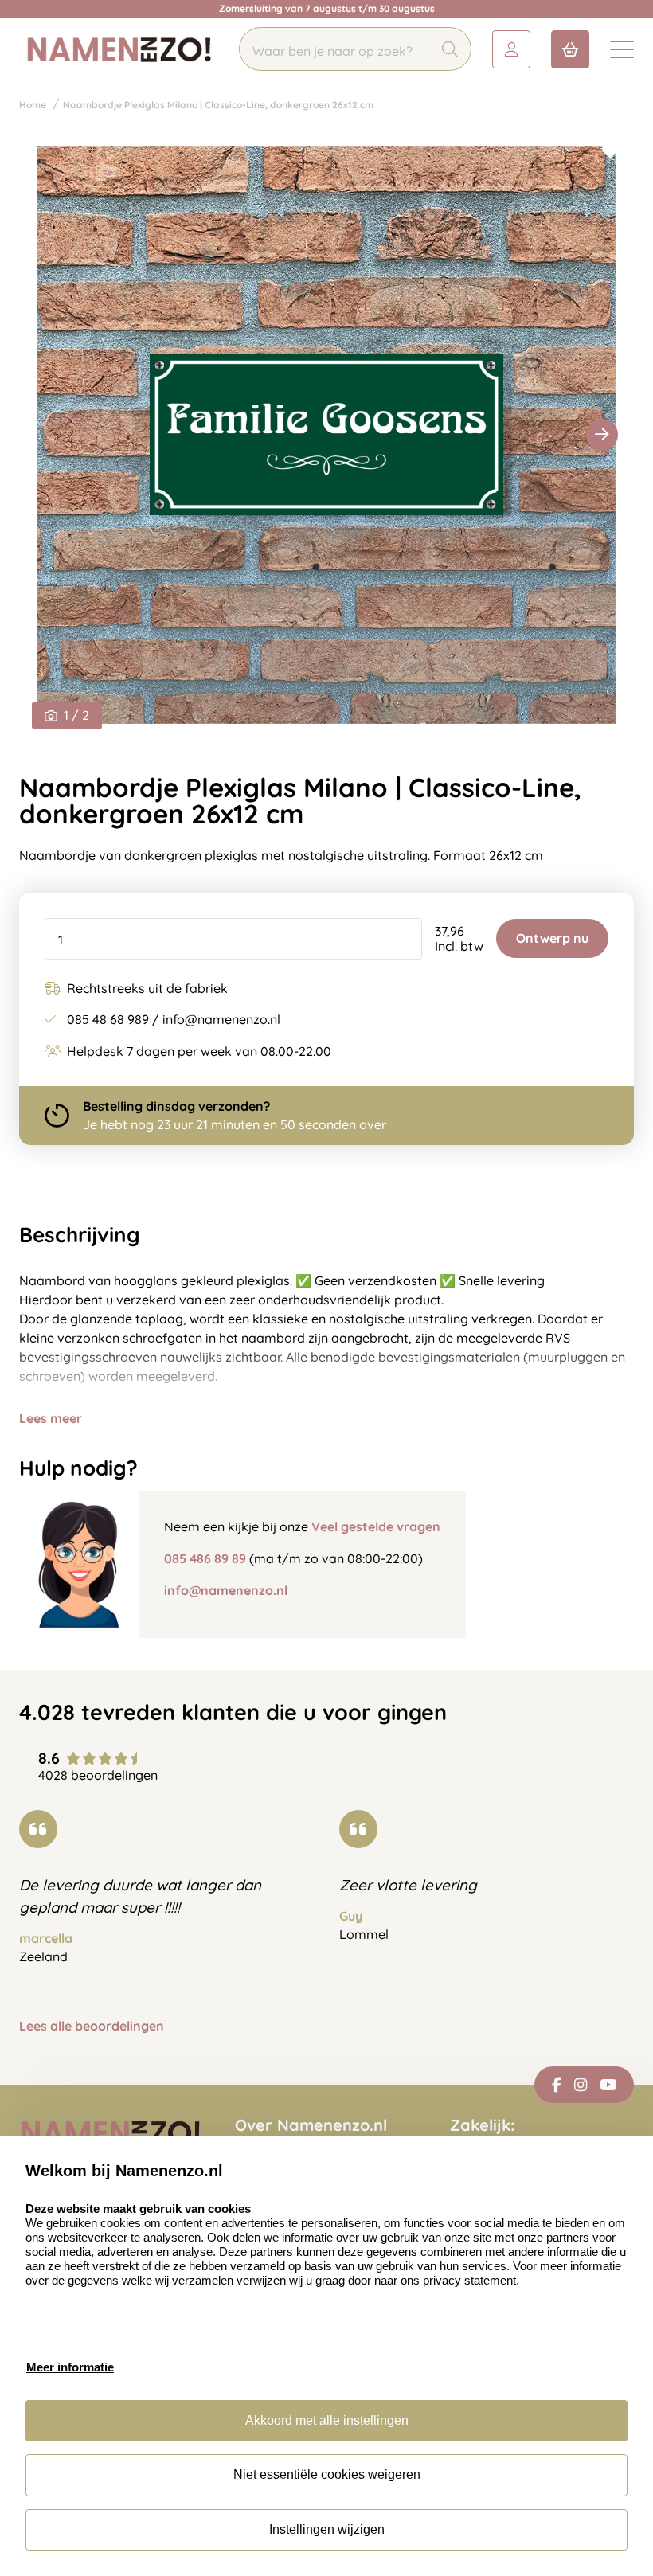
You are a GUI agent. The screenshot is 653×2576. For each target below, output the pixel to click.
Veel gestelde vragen (376, 1526)
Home (33, 105)
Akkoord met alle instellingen (327, 2420)
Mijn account (511, 49)
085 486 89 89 (205, 1558)
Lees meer (51, 1418)
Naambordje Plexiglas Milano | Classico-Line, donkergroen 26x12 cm (218, 105)
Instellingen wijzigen (327, 2529)
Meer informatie (70, 2367)
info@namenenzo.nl (226, 1590)
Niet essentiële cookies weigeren (327, 2474)
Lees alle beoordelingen (92, 2026)
